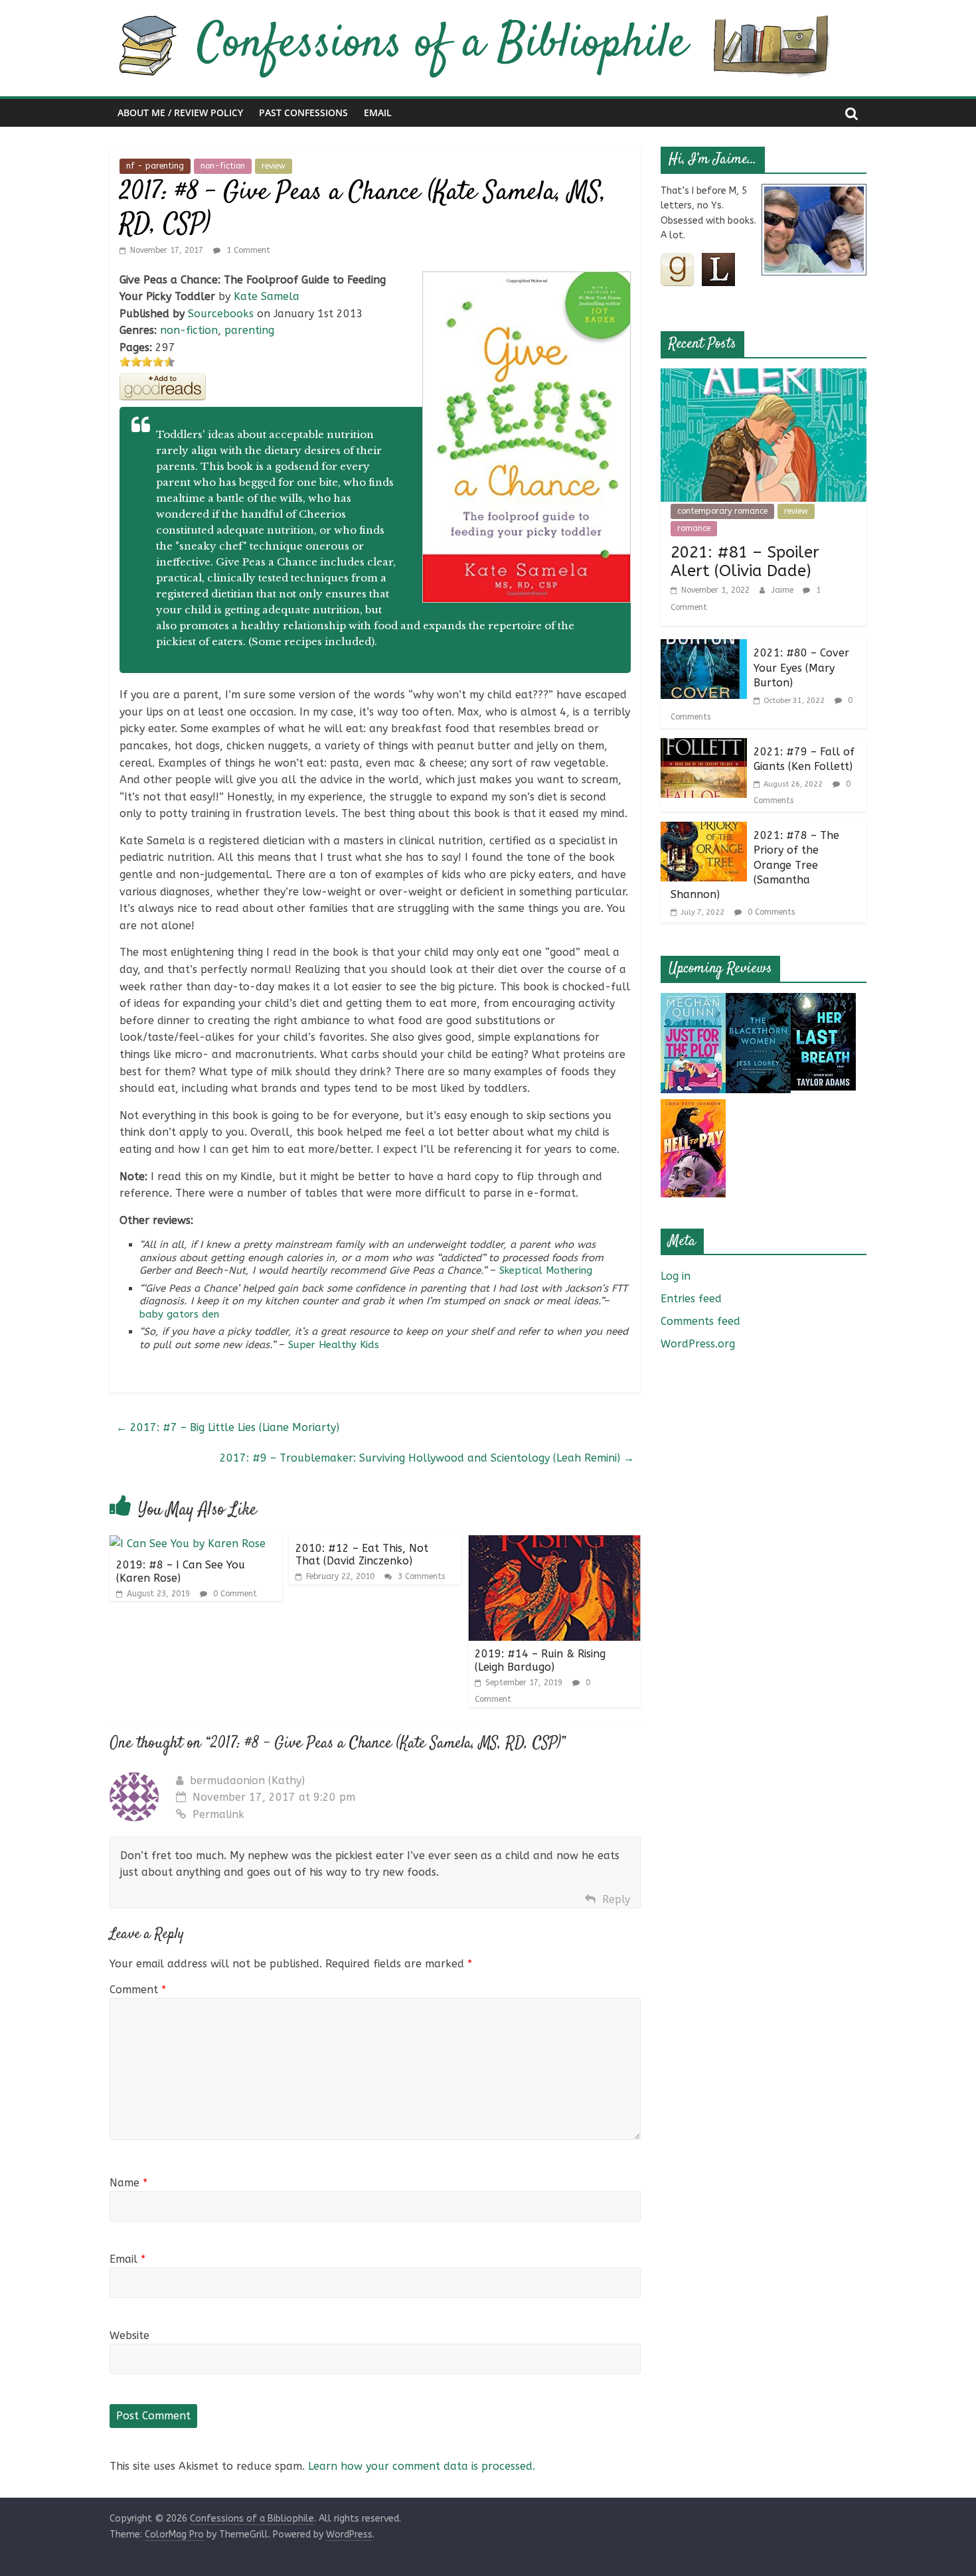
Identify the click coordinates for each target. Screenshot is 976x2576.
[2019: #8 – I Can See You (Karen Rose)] (188, 1544)
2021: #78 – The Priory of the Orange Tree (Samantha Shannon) (755, 865)
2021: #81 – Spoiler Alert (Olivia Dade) (745, 562)
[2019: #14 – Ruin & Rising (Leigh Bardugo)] (554, 1544)
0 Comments (770, 912)
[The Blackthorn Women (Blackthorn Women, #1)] (758, 1001)
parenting (249, 330)
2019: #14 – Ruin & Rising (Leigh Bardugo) (540, 1660)
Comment (138, 1990)
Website (129, 2335)
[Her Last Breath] (823, 1001)
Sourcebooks (221, 314)
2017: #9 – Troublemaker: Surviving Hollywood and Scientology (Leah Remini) (427, 1458)
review (274, 166)
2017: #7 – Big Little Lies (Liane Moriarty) (228, 1427)
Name (128, 2183)
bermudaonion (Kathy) (247, 1780)
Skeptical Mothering (546, 1270)
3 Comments (420, 1576)
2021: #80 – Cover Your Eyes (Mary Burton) (801, 668)
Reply (616, 1899)
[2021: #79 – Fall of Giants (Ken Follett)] (704, 746)
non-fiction (223, 166)
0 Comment (234, 1594)
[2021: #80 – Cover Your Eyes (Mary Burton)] (704, 647)
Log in (676, 1276)
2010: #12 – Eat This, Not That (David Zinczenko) (362, 1554)
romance (694, 528)
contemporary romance (722, 511)
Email (378, 113)
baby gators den (179, 1314)
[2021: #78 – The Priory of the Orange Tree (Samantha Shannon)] (704, 830)
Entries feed (691, 1299)
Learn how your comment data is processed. (422, 2466)
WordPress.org (698, 1344)
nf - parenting (155, 166)
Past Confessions (303, 113)
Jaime (784, 590)
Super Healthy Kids (334, 1345)
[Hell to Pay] (693, 1107)
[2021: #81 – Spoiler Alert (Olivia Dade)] (764, 377)
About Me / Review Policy (180, 113)
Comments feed (700, 1321)
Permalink (218, 1814)
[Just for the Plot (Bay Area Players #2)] (693, 1001)
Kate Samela (267, 296)
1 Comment (247, 250)
